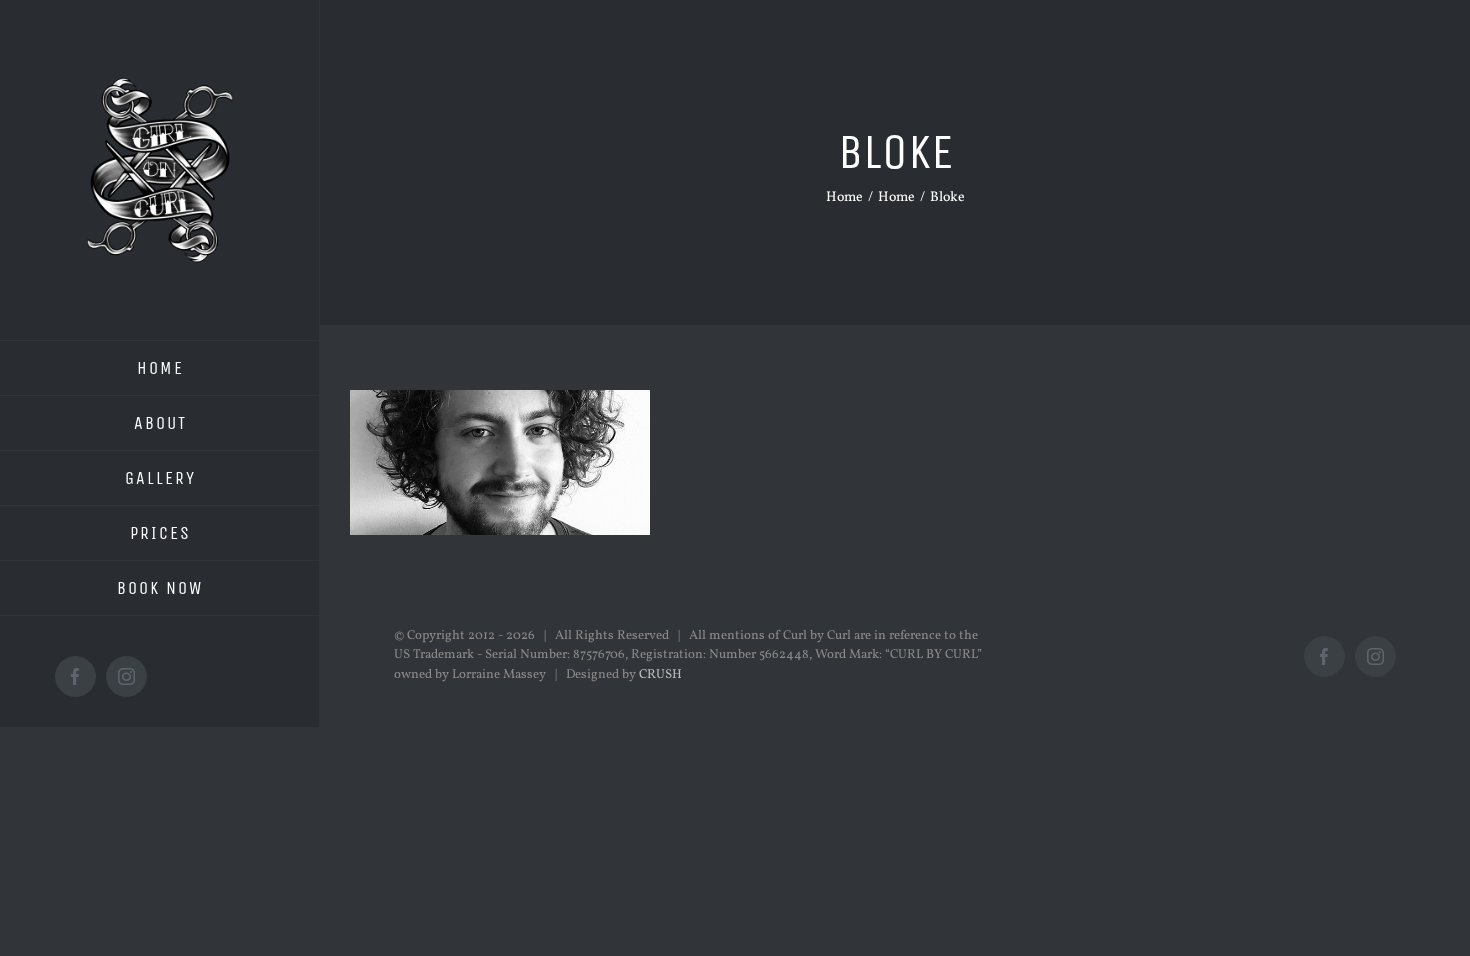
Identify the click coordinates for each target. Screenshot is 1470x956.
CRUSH (660, 675)
